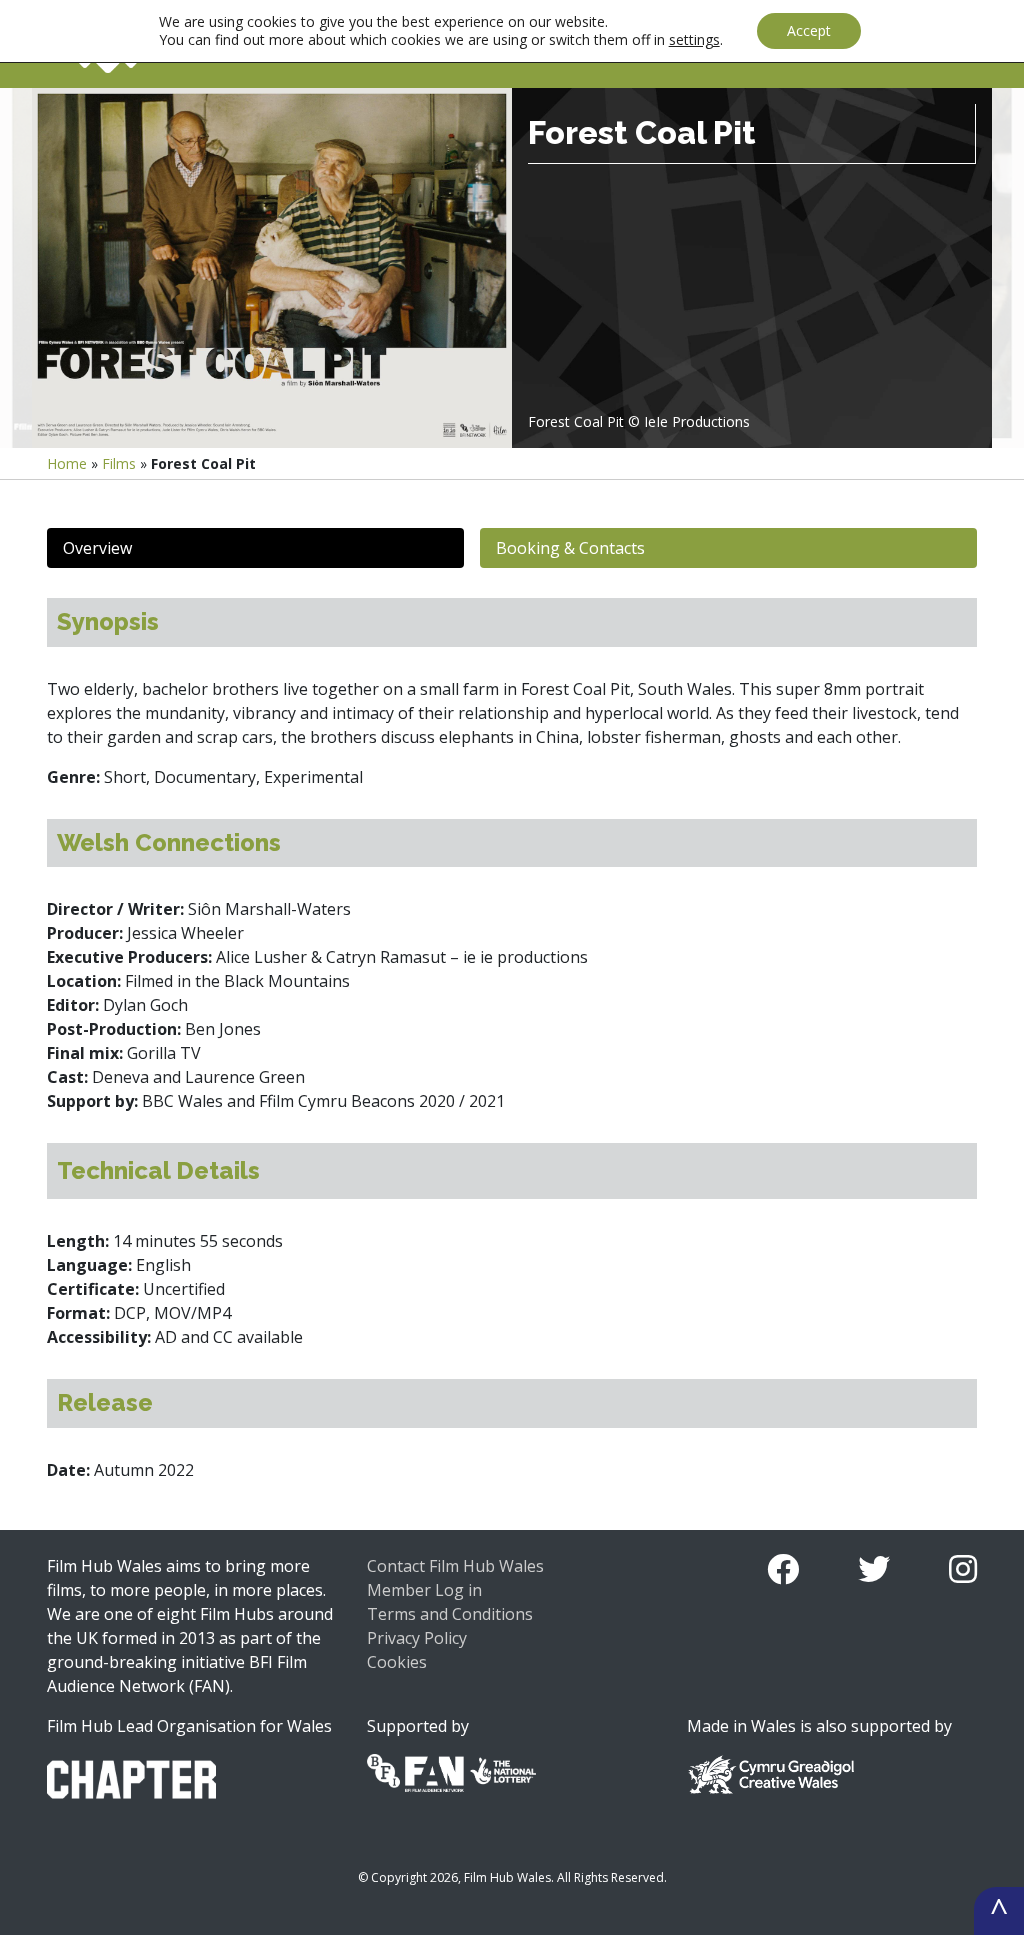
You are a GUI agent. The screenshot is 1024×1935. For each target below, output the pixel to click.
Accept (809, 30)
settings (694, 40)
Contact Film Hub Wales (455, 1566)
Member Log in (424, 1590)
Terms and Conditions (450, 1614)
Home (67, 463)
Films (119, 463)
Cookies (397, 1662)
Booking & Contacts (570, 548)
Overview (97, 548)
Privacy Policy (417, 1638)
